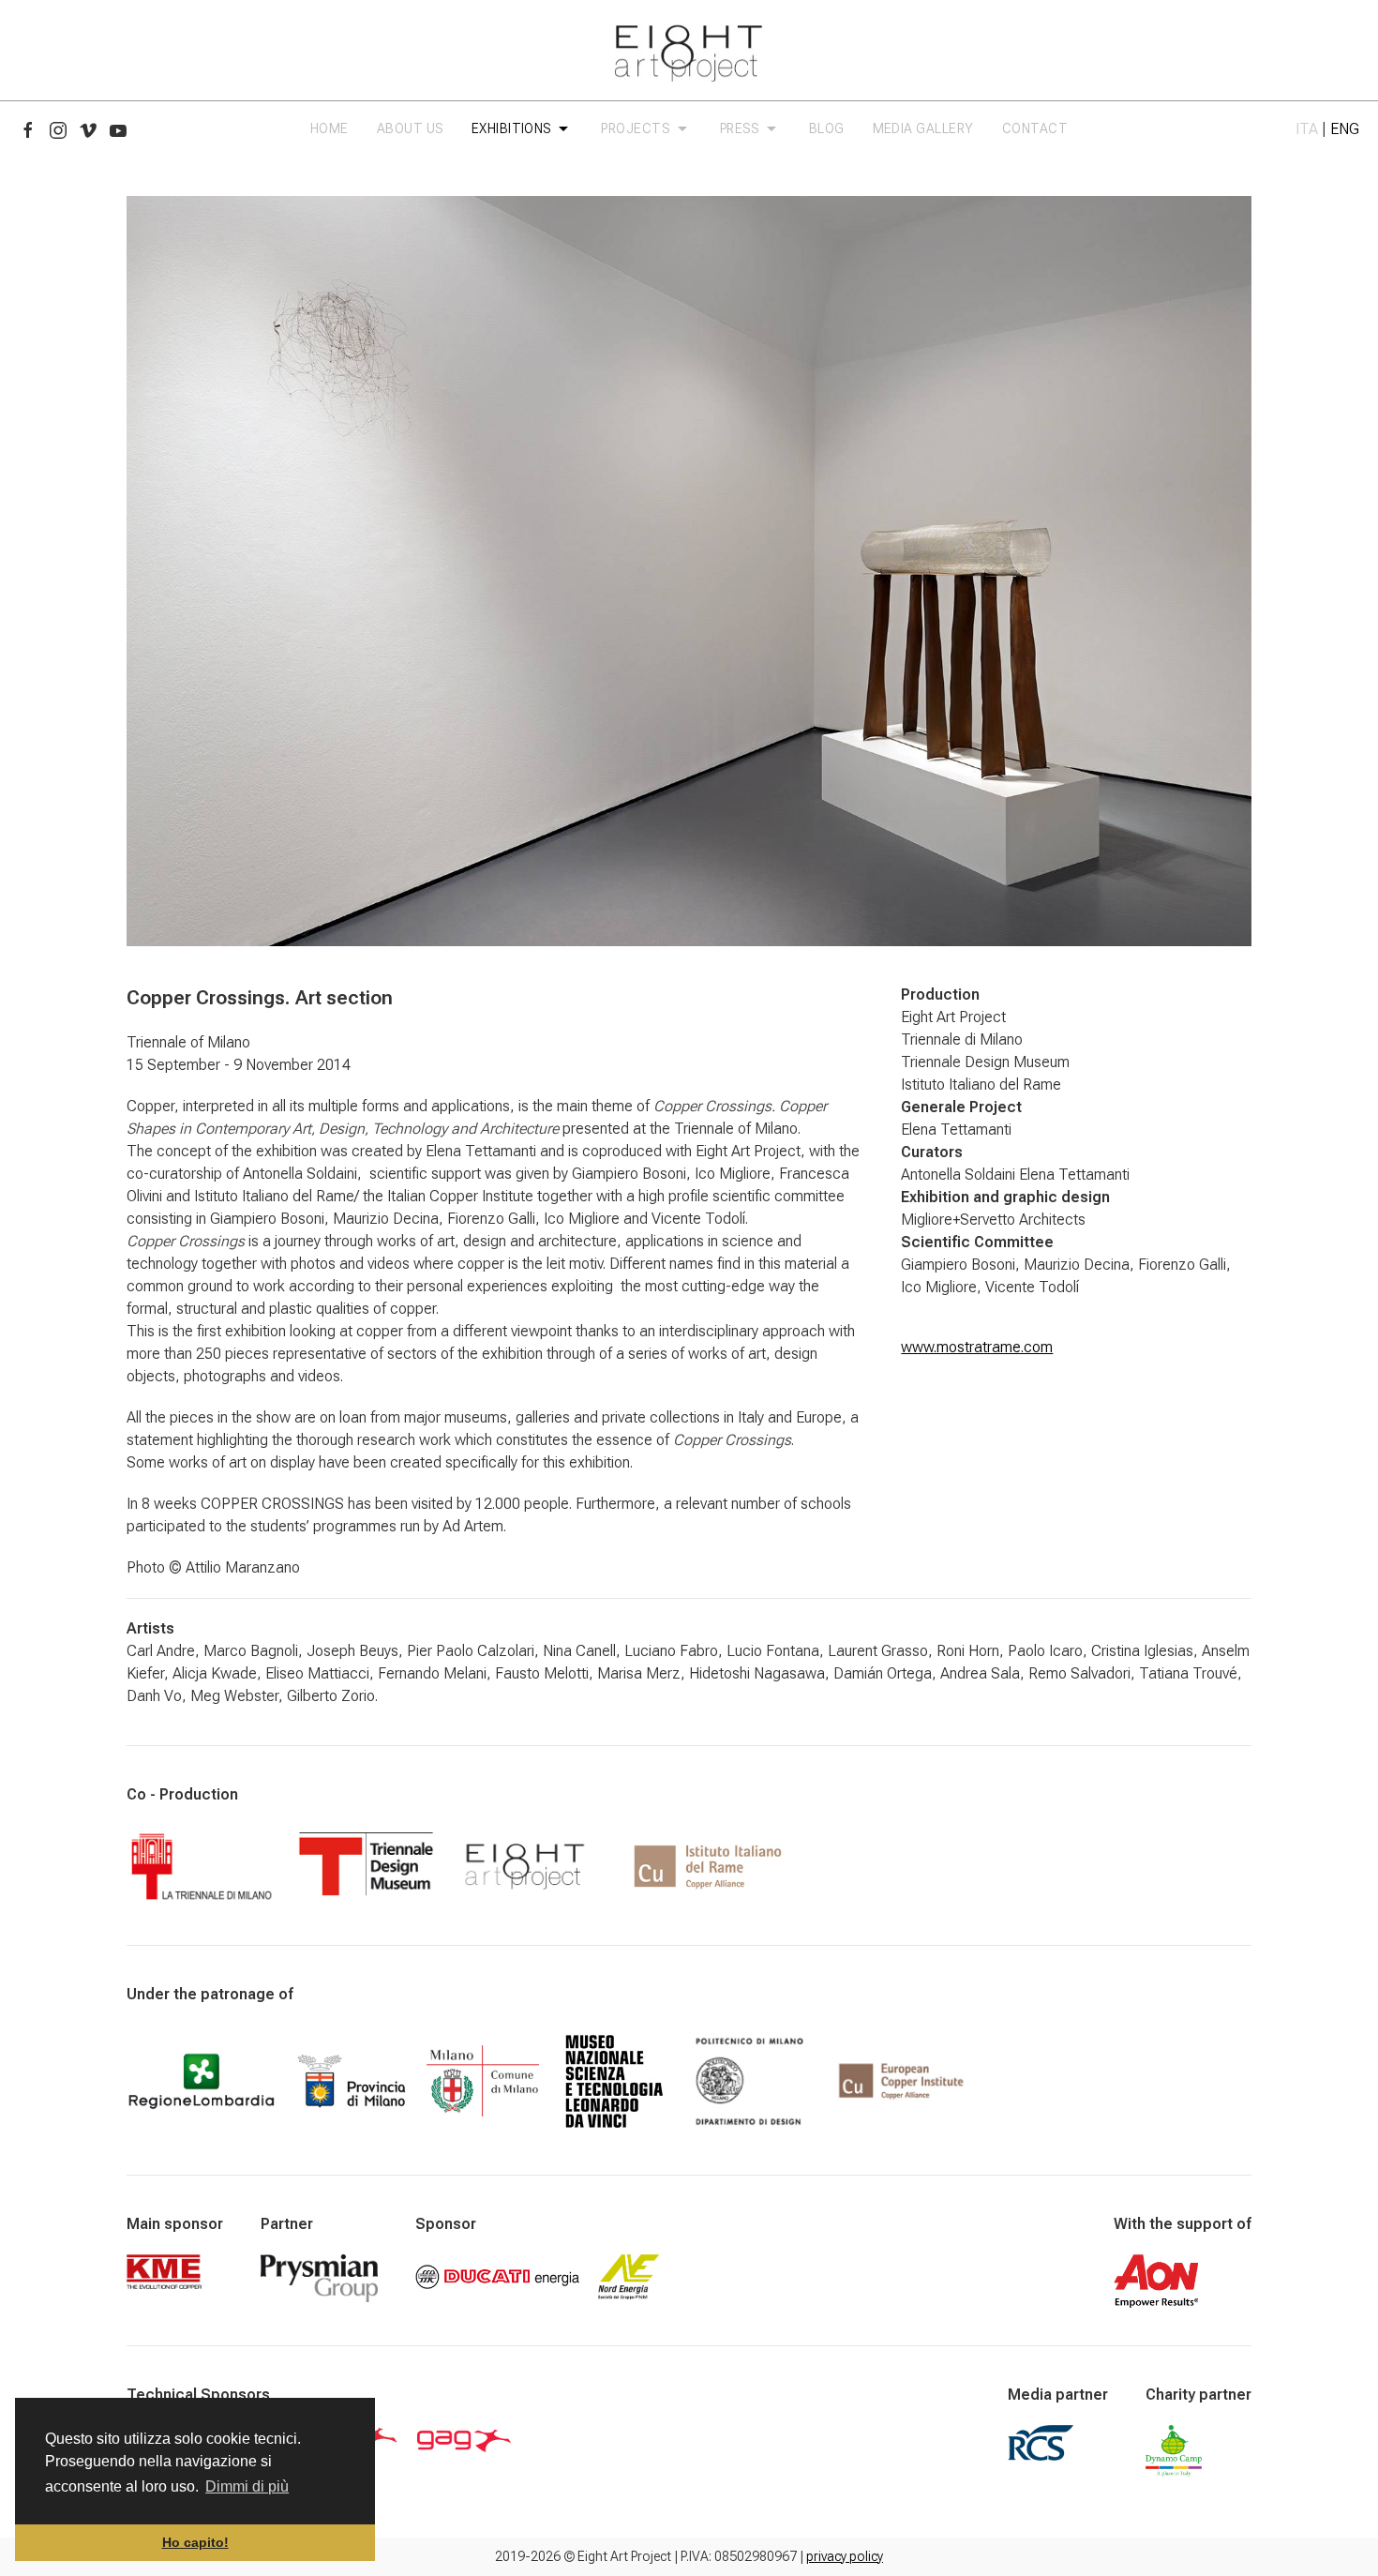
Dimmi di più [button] (247, 2486)
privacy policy (845, 2556)
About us (410, 128)
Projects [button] (638, 128)
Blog (827, 128)
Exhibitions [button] (515, 128)
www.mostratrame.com (977, 1347)
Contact (1035, 128)
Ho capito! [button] (195, 2542)
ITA (1307, 129)
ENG (1345, 129)
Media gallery (923, 128)
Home (330, 128)
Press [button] (742, 128)
